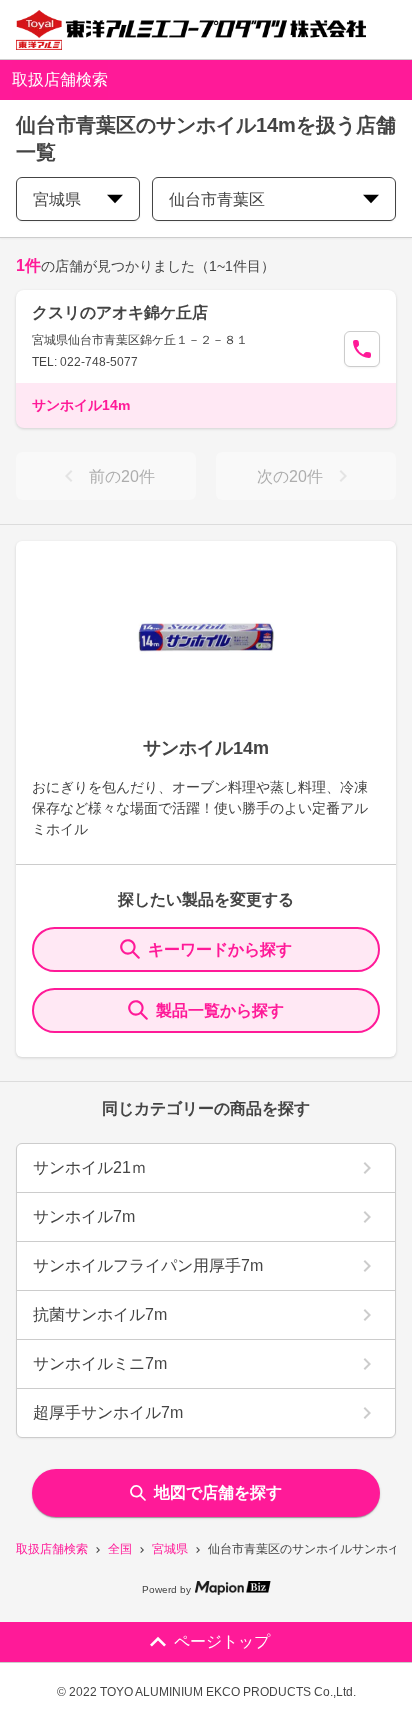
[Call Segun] (362, 349)
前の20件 (122, 476)
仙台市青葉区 (217, 199)
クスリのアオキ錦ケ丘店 (120, 312)
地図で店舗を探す (218, 1492)
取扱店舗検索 (52, 1549)
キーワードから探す (220, 949)
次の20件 (290, 476)
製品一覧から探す (220, 1010)
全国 (120, 1549)
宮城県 (170, 1549)
